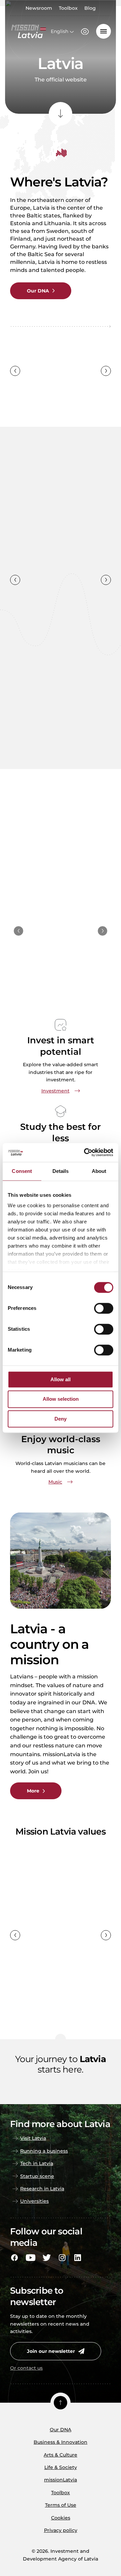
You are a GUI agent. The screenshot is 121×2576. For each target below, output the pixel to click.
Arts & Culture (61, 2455)
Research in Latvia (42, 2189)
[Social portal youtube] (31, 2258)
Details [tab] (61, 1171)
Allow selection (61, 1399)
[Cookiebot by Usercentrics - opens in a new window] (85, 1152)
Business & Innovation (61, 2442)
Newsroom (39, 8)
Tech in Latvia (37, 2163)
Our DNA (61, 2430)
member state (53, 391)
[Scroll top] (61, 2403)
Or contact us (26, 2368)
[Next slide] (106, 371)
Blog (90, 8)
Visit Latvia (33, 2138)
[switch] (104, 1308)
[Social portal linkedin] (78, 2258)
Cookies (61, 2518)
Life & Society (61, 2467)
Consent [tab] (22, 1171)
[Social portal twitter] (47, 2258)
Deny (61, 1419)
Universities (34, 2201)
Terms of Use (61, 2505)
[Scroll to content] (61, 114)
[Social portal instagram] (62, 2258)
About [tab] (99, 1171)
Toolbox (68, 8)
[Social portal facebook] (14, 2258)
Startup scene (37, 2176)
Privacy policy (61, 2530)
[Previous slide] (15, 371)
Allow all (61, 1379)
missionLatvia (61, 2480)
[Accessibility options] (85, 32)
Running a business (44, 2151)
